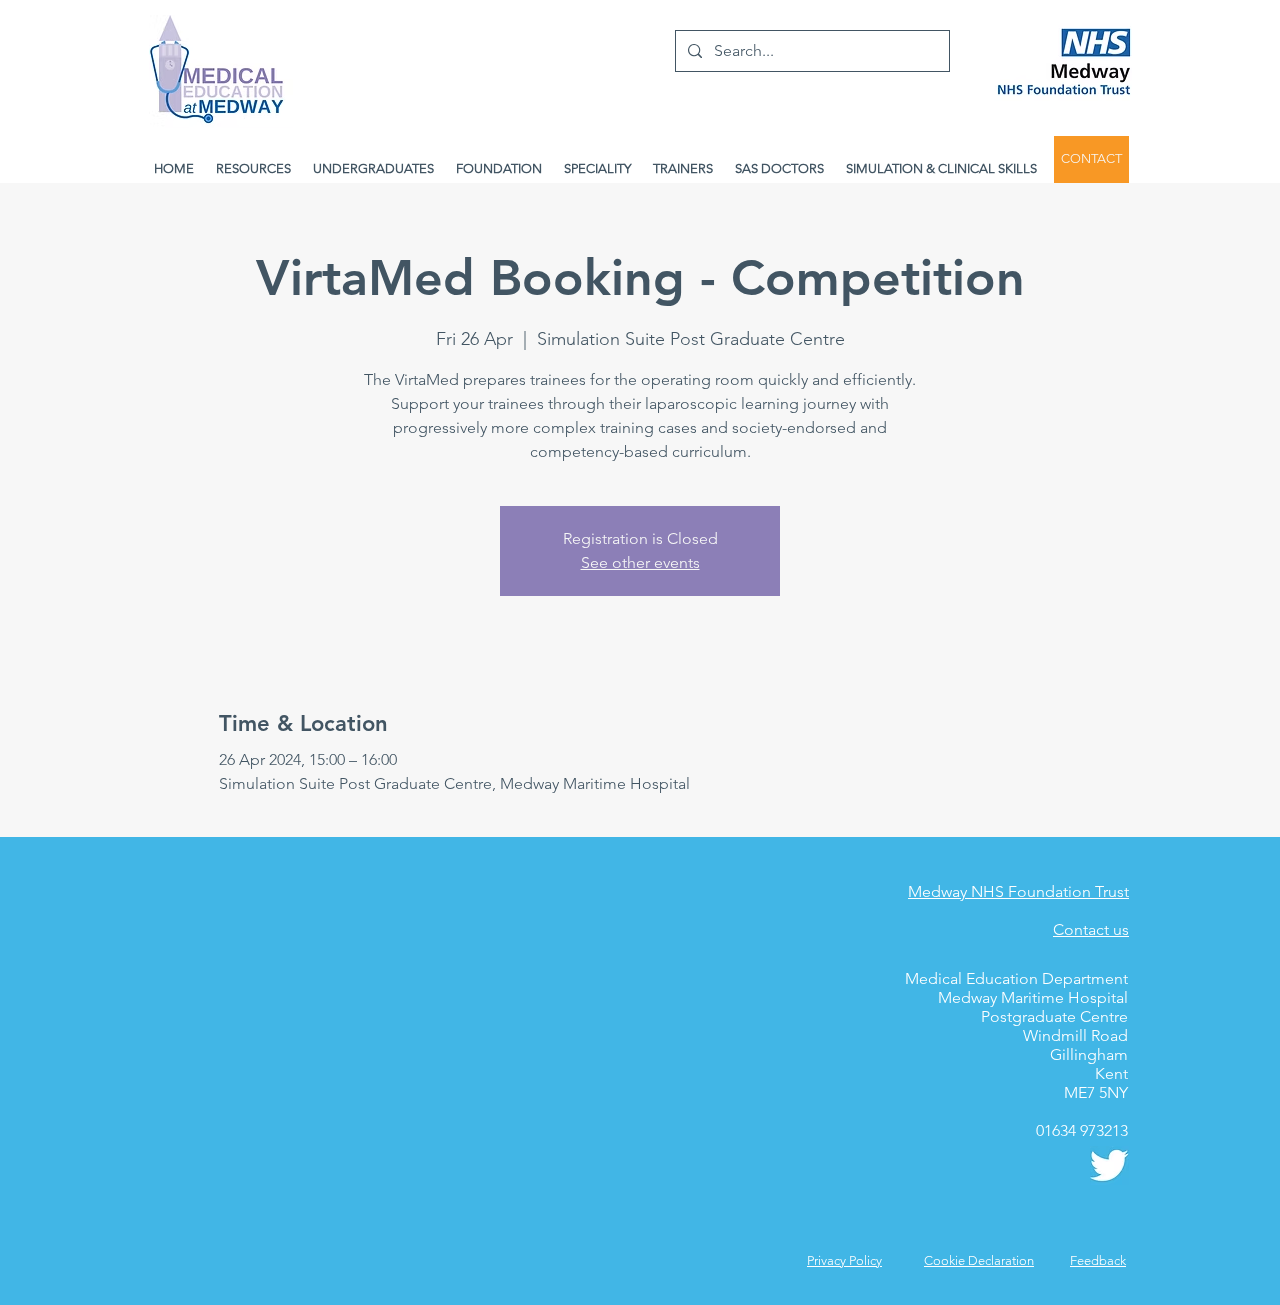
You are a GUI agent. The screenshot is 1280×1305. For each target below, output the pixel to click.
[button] (1098, 1260)
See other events (640, 562)
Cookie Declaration (979, 1260)
